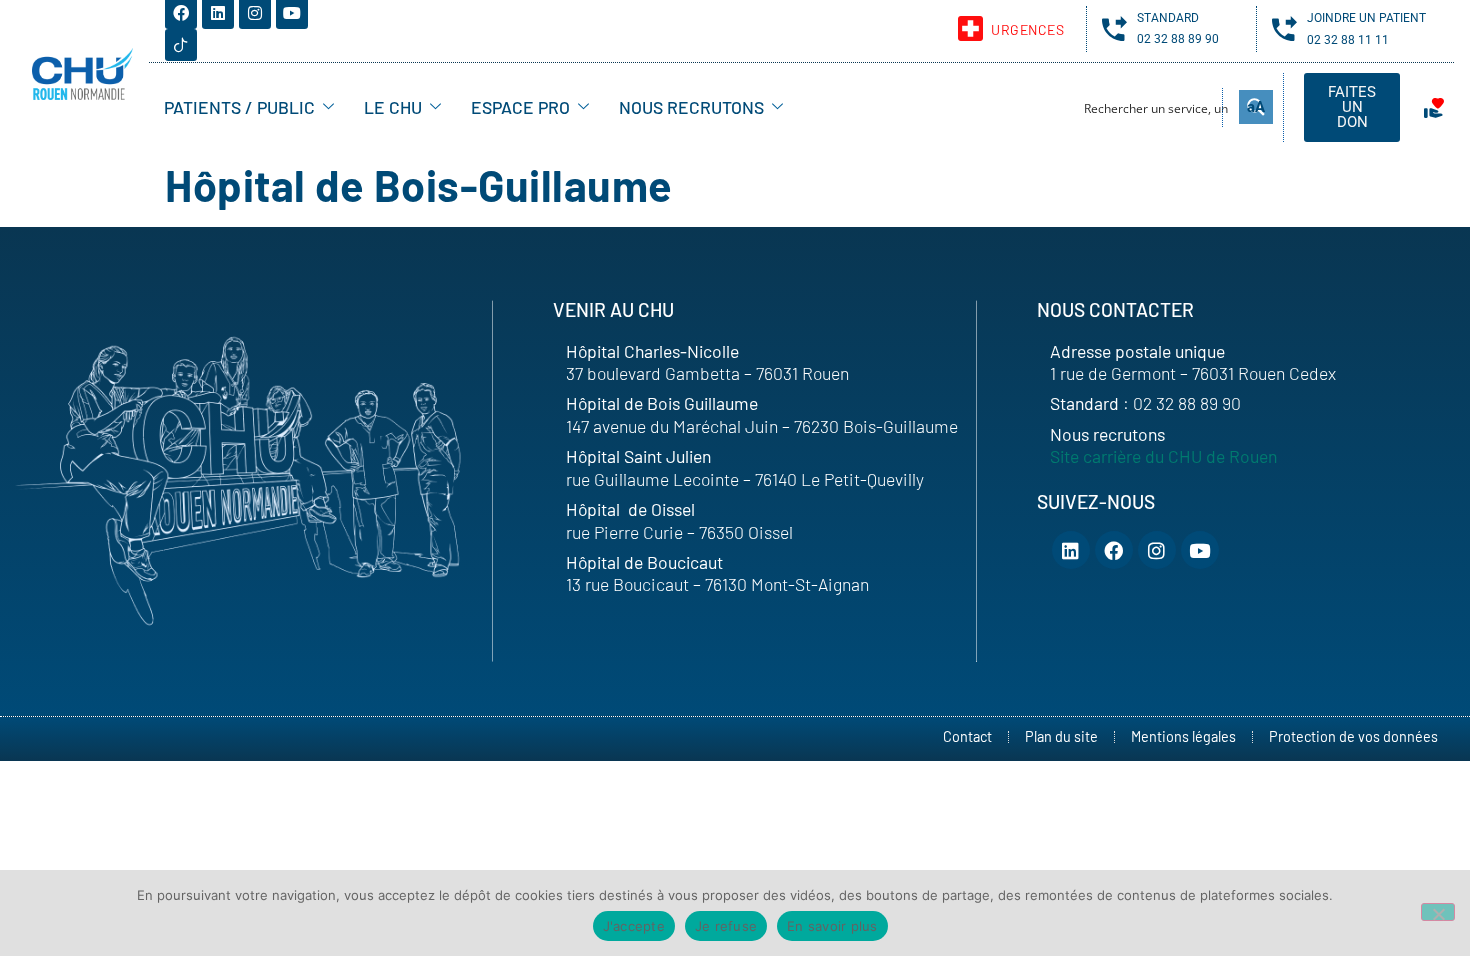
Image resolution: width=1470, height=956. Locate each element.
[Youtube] (1200, 550)
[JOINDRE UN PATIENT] (1284, 28)
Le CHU (393, 107)
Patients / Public (239, 107)
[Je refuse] (1438, 912)
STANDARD (1168, 18)
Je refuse (726, 926)
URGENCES (1027, 29)
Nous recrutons (691, 107)
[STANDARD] (1114, 28)
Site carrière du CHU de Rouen (1163, 456)
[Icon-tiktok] (181, 45)
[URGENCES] (970, 28)
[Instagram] (1157, 550)
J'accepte (634, 926)
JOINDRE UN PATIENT (1366, 18)
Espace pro (520, 107)
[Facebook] (1114, 550)
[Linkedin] (1071, 550)
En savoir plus (832, 926)
